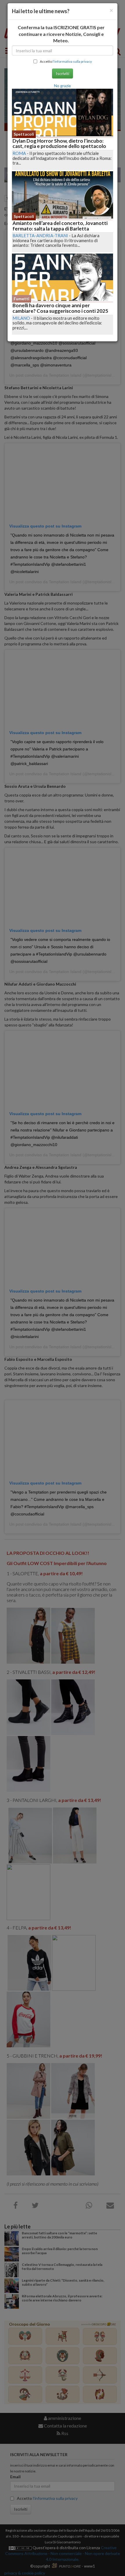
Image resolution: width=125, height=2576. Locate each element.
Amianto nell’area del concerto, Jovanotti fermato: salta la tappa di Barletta (60, 226)
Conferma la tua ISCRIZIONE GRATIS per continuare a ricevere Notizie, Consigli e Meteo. (61, 34)
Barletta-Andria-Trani (40, 235)
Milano (21, 318)
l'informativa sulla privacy (72, 61)
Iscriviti (63, 73)
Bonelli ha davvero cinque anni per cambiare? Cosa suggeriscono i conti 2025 (60, 308)
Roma (19, 153)
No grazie (63, 86)
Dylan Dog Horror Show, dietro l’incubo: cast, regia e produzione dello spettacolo (59, 144)
